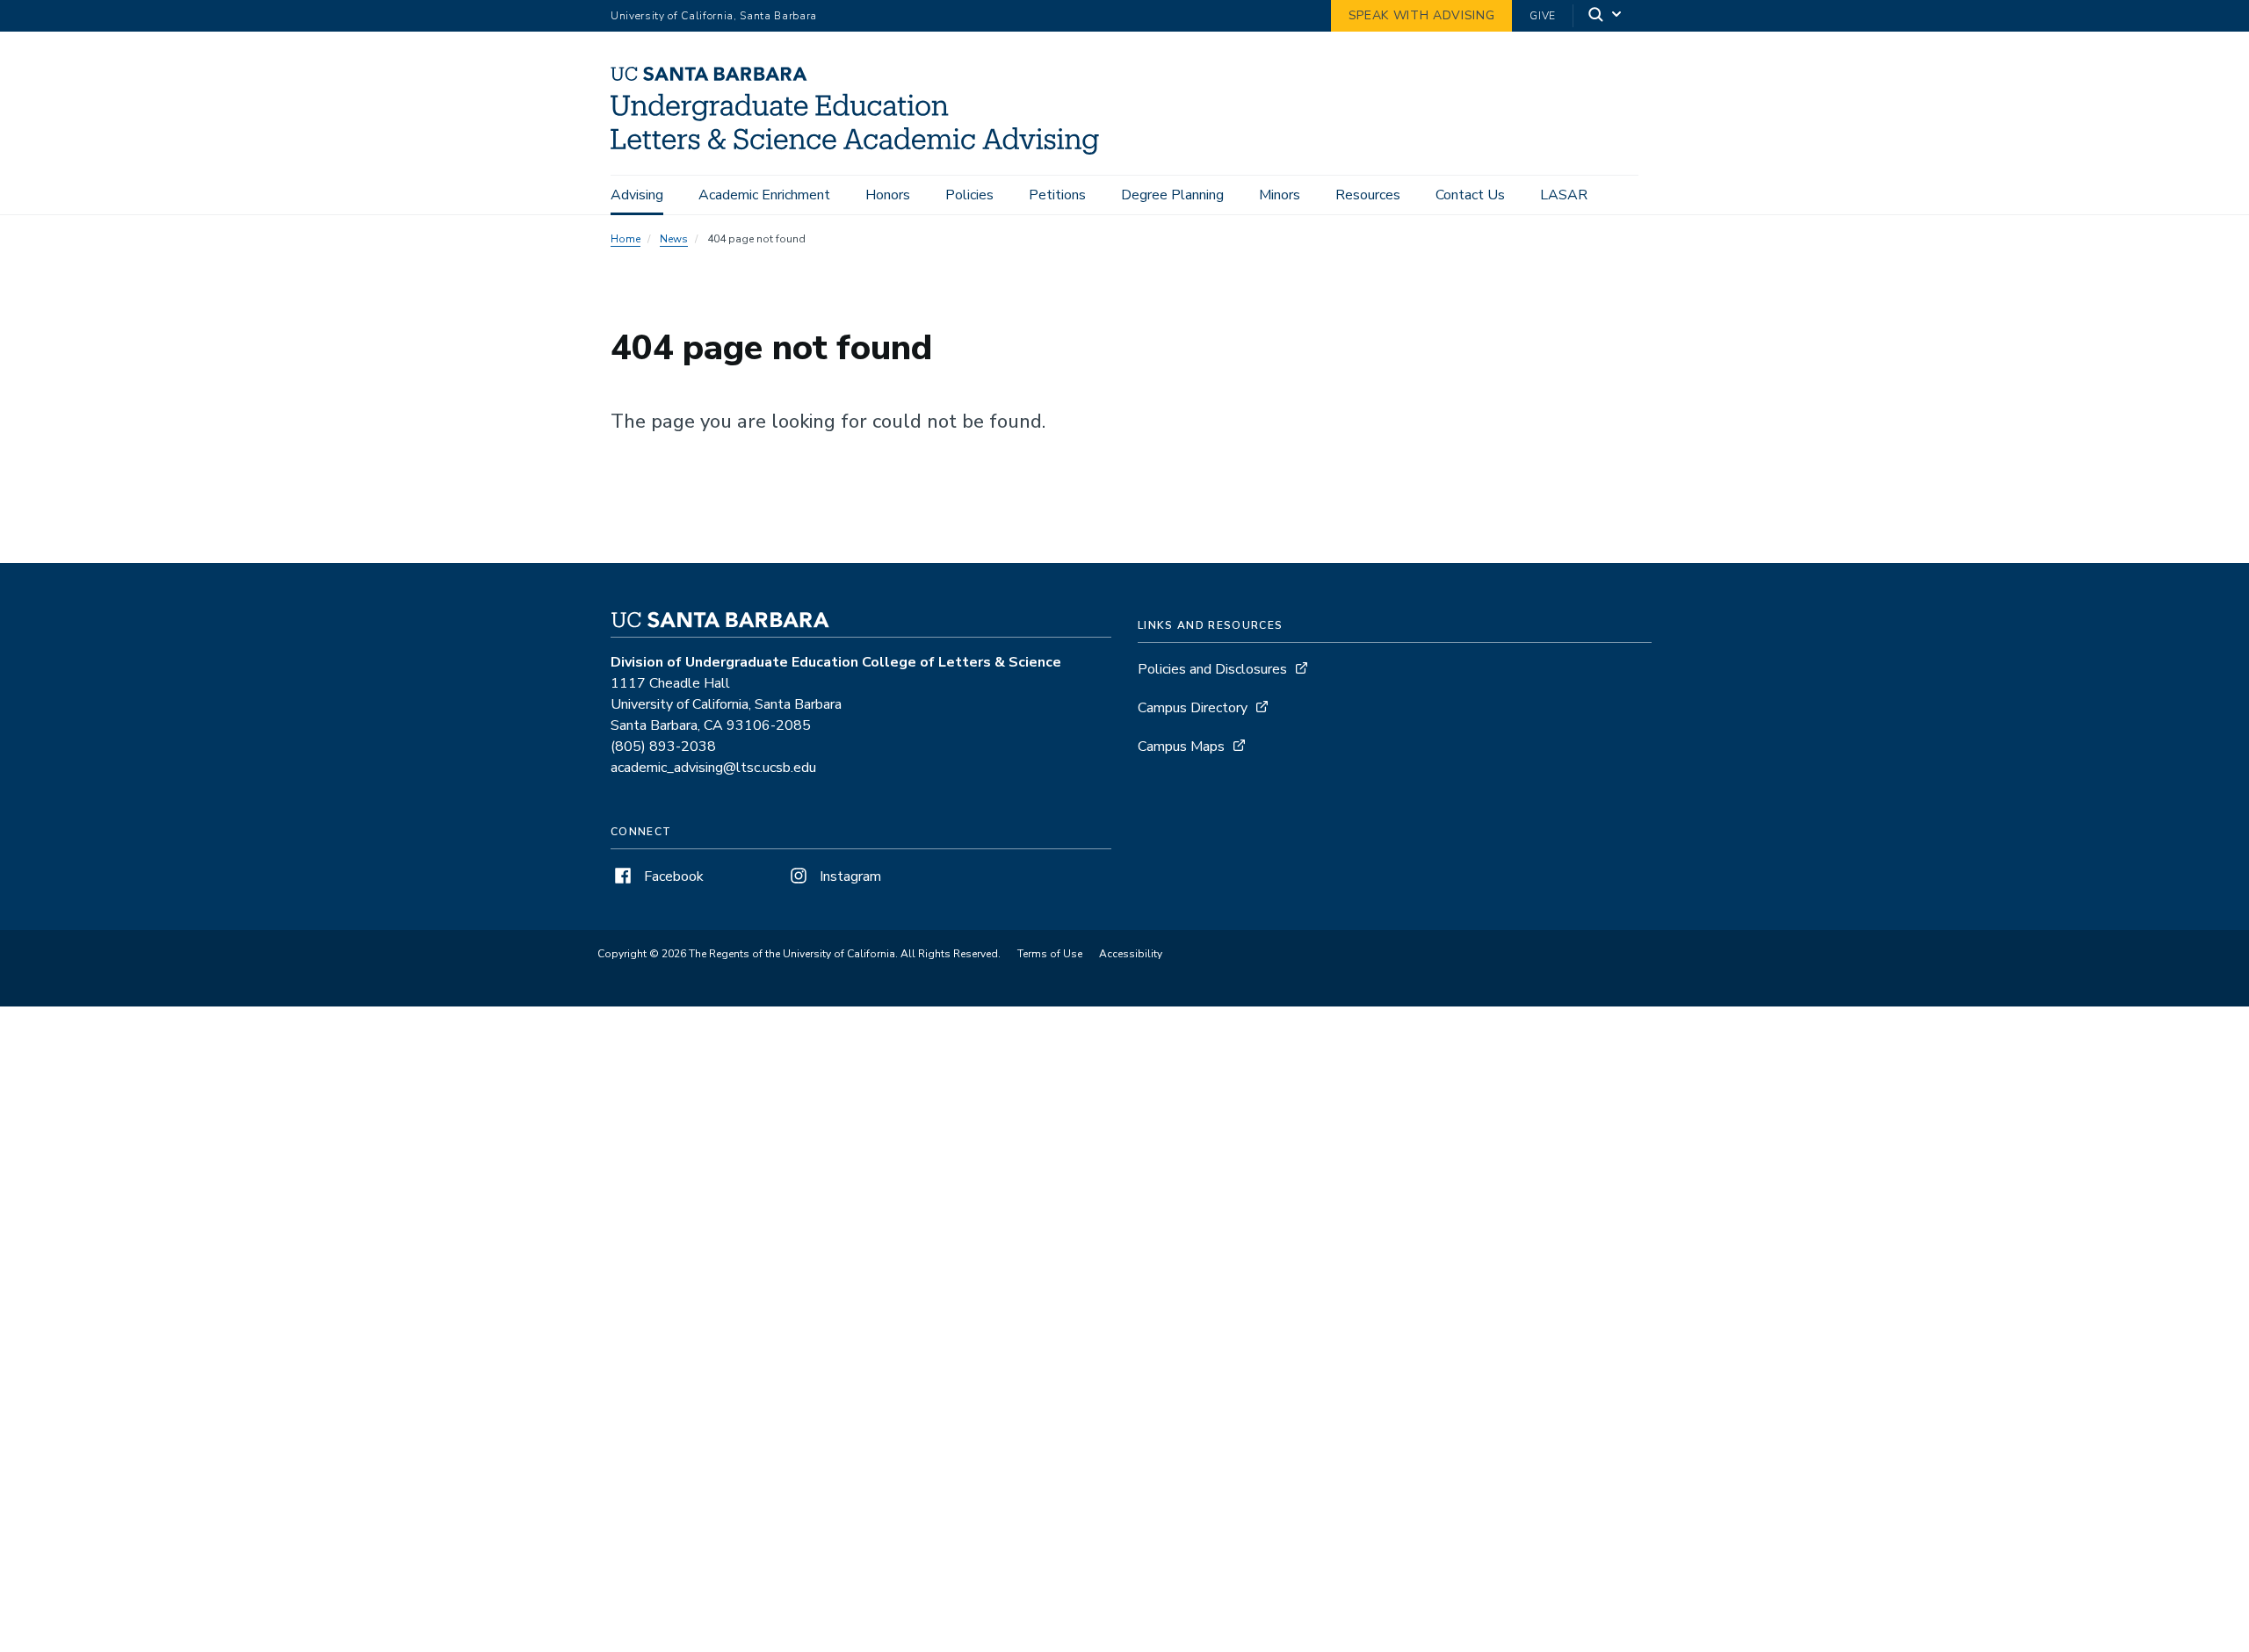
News (674, 239)
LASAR (1564, 195)
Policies (969, 195)
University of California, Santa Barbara (714, 16)
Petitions (1057, 195)
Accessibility (1131, 954)
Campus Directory (1193, 708)
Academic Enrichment (764, 195)
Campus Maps (1181, 747)
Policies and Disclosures (1212, 669)
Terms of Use (1050, 954)
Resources (1368, 195)
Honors (888, 195)
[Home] (861, 150)
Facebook (672, 876)
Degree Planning (1172, 195)
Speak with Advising (1422, 15)
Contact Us (1470, 195)
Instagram (849, 876)
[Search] (1606, 16)
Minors (1280, 195)
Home (626, 239)
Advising (637, 195)
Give (1543, 16)
